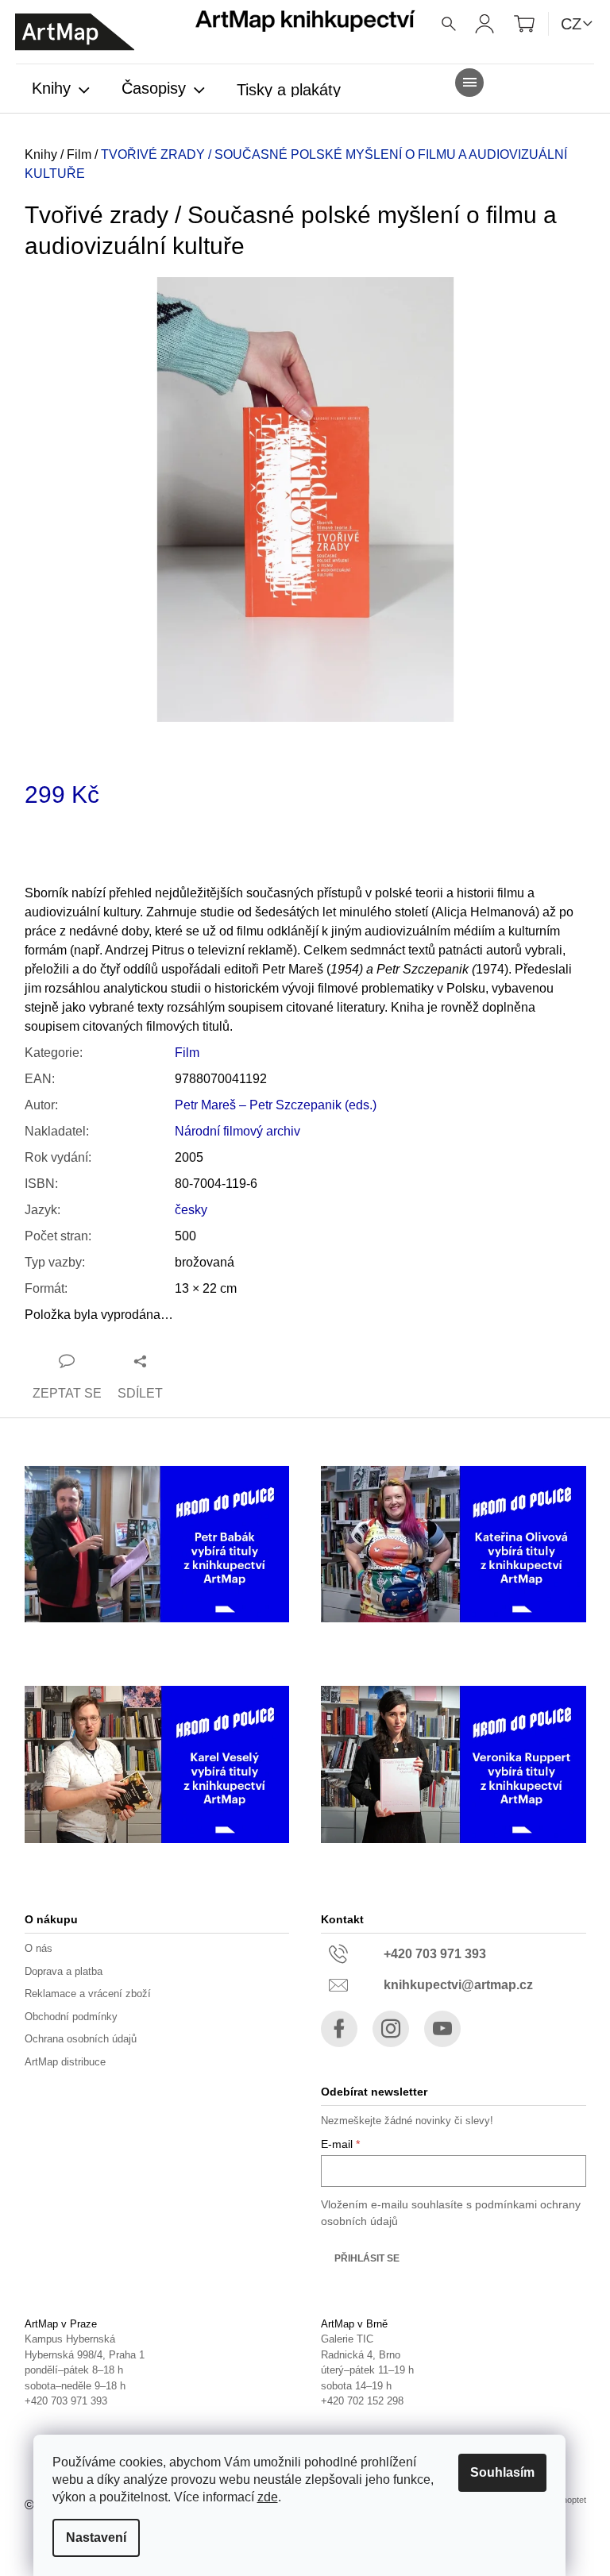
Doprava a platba (64, 1971)
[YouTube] (442, 2029)
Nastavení (96, 2537)
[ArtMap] (75, 32)
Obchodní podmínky (71, 2017)
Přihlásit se (367, 2258)
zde (268, 2497)
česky (191, 1210)
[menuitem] (61, 90)
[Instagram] (391, 2029)
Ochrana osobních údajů (81, 2039)
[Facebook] (339, 2029)
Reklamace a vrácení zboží (88, 1994)
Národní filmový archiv (237, 1131)
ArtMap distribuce (65, 2062)
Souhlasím (502, 2472)
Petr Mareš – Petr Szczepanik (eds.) (276, 1105)
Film (187, 1053)
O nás (39, 1948)
